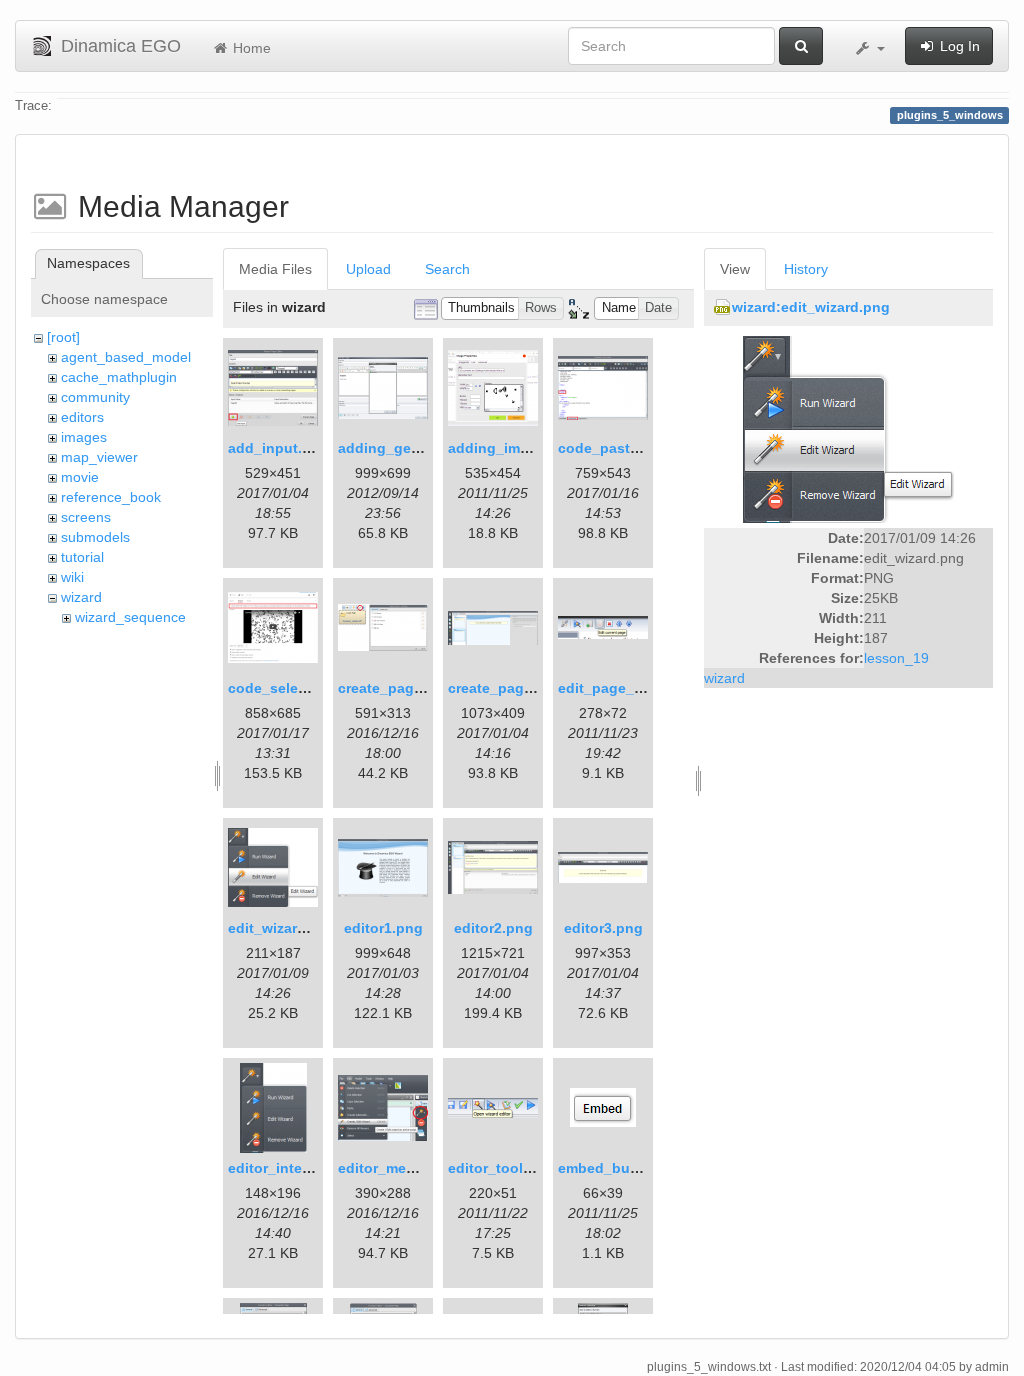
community (95, 397)
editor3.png (603, 928)
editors (82, 417)
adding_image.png (512, 448)
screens (86, 517)
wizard (81, 597)
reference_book (111, 497)
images (84, 437)
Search (447, 269)
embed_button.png (623, 1168)
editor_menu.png (396, 1168)
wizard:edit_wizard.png (811, 307)
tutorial (82, 557)
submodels (95, 537)
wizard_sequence (130, 617)
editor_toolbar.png (511, 1168)
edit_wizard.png (282, 928)
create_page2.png (509, 688)
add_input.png (278, 448)
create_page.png (395, 688)
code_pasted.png (618, 448)
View (735, 269)
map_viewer (99, 457)
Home (250, 48)
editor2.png (493, 928)
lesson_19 (896, 658)
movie (80, 477)
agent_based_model (126, 357)
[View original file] (848, 429)
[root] (63, 337)
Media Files (275, 269)
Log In (958, 46)
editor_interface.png (297, 1168)
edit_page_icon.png (626, 688)
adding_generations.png (422, 448)
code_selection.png (296, 688)
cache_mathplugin (119, 377)
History (806, 269)
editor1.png (383, 928)
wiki (72, 577)
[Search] (801, 46)
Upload (368, 269)
